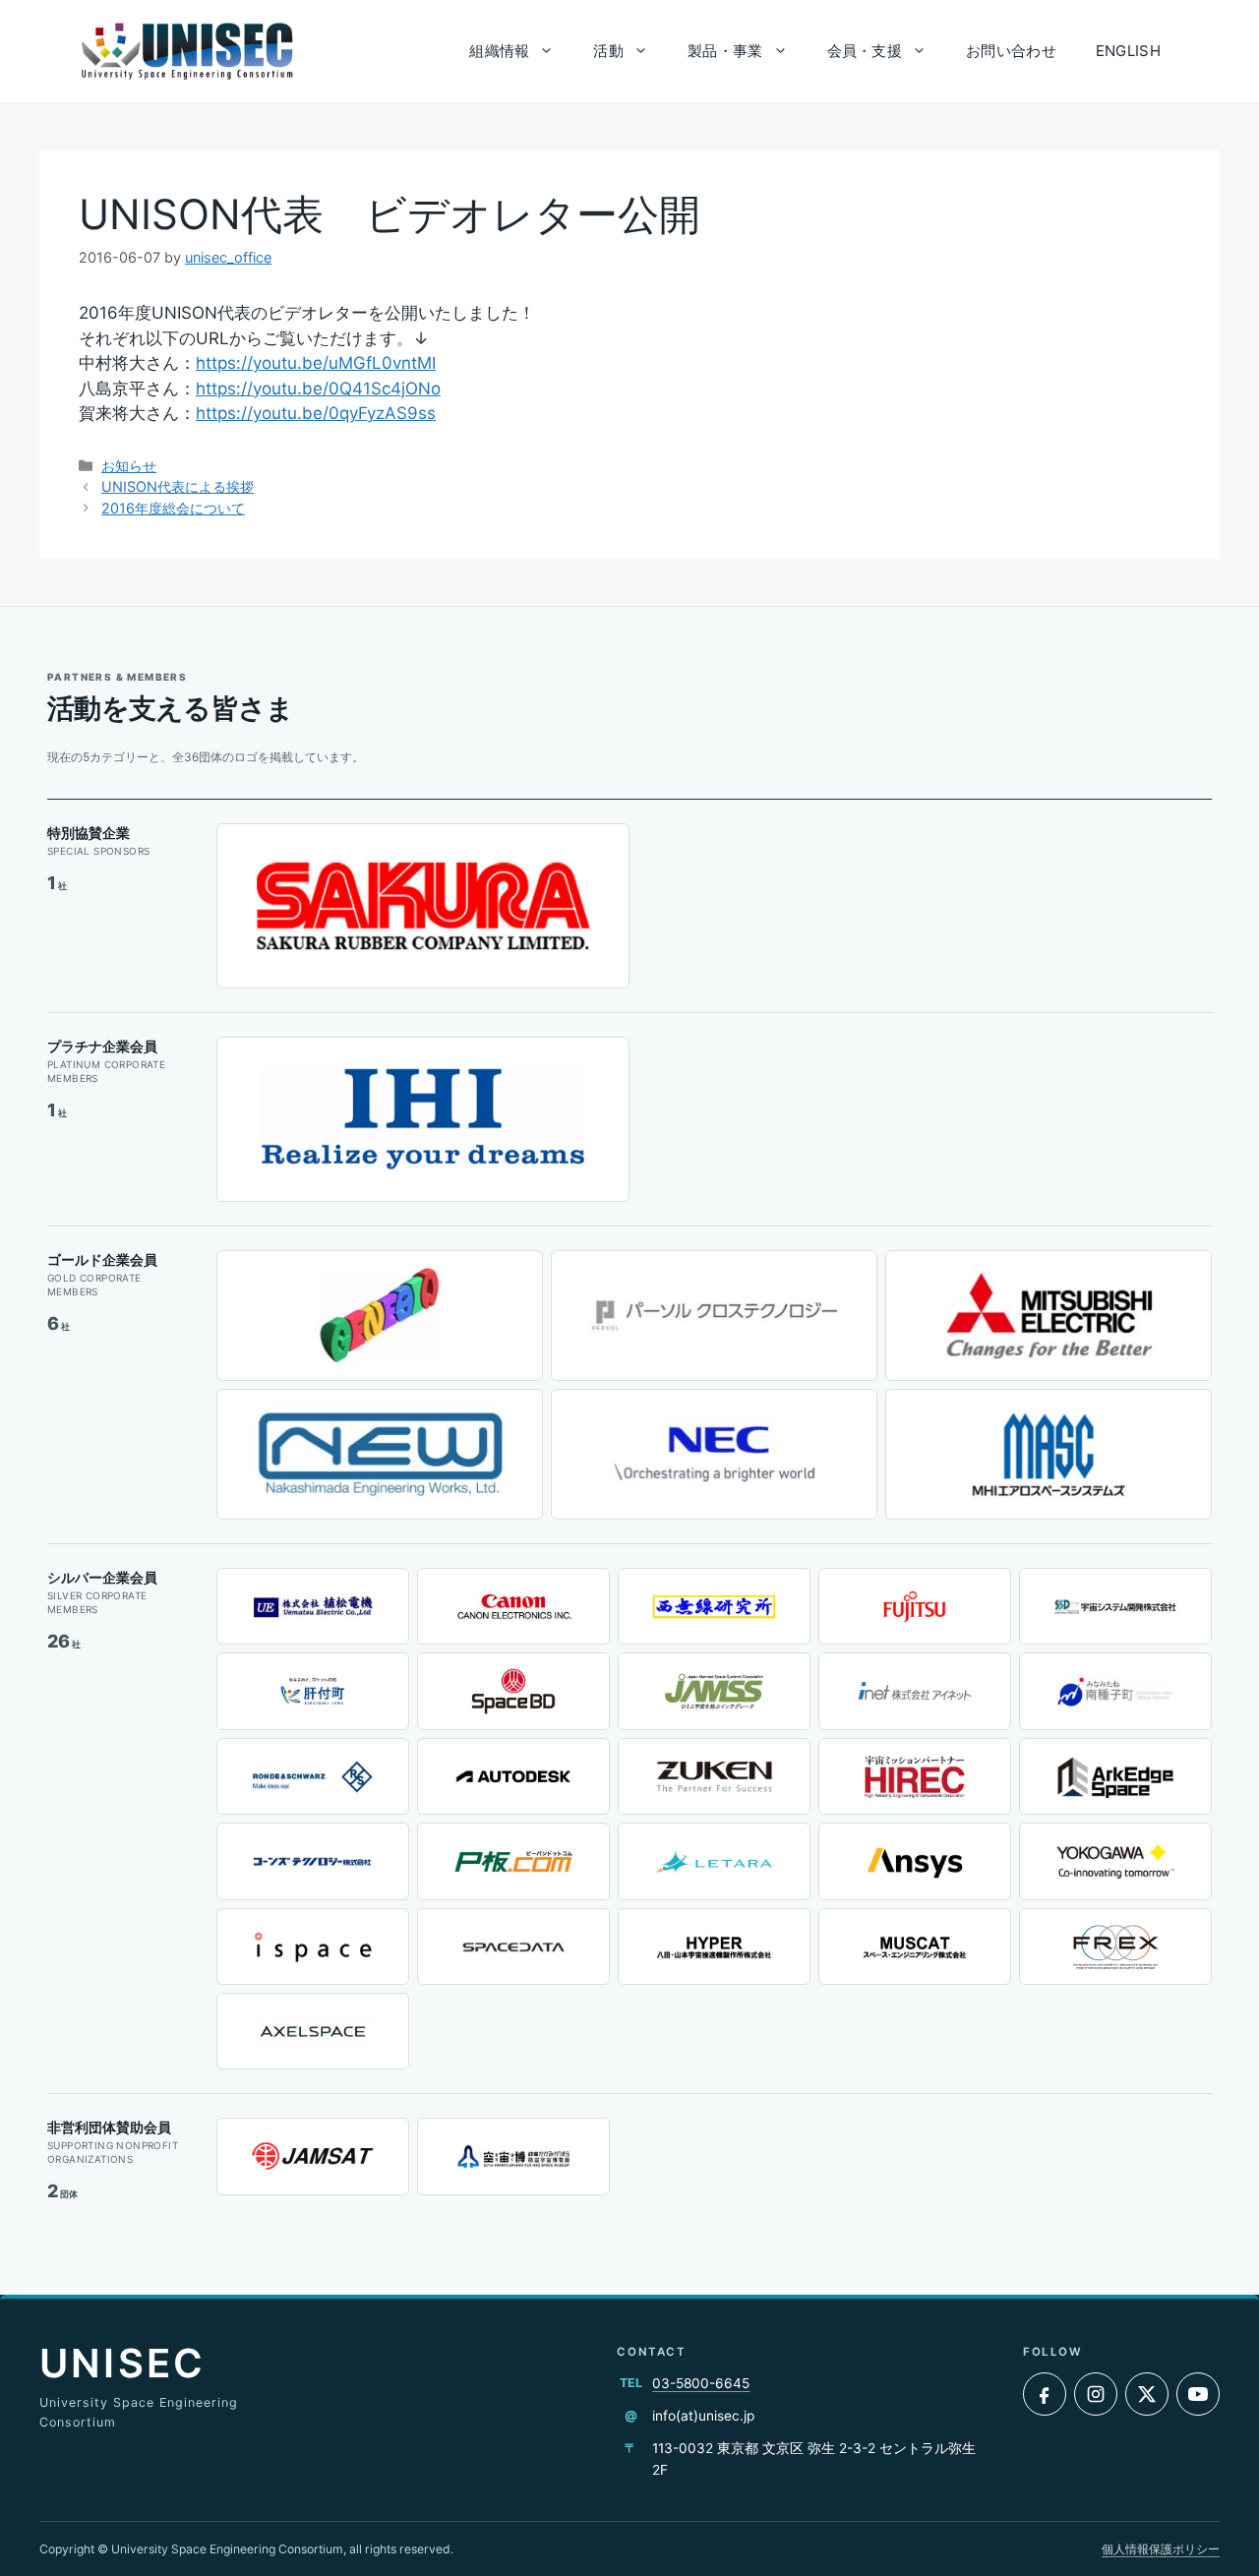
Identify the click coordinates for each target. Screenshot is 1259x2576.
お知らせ (129, 466)
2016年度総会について (173, 508)
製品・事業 (725, 51)
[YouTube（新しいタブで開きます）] (1198, 2394)
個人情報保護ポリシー (1161, 2549)
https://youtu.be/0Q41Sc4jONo (318, 389)
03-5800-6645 (701, 2383)
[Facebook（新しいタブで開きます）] (1045, 2394)
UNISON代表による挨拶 (178, 486)
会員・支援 (865, 51)
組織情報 (499, 51)
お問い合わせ (1011, 51)
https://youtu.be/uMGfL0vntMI (316, 363)
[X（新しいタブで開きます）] (1147, 2394)
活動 (608, 51)
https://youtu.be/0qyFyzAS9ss (316, 413)
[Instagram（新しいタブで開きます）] (1096, 2394)
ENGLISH (1128, 51)
